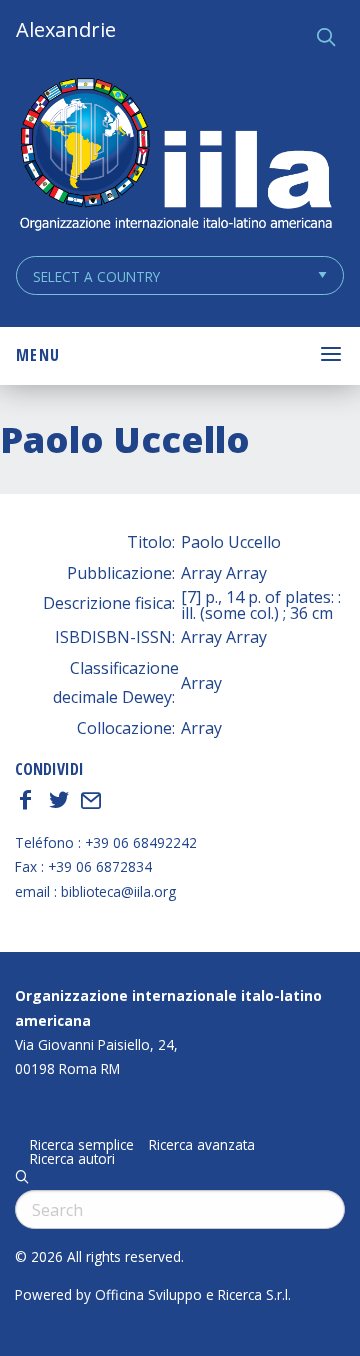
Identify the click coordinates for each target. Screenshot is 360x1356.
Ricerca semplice (82, 1145)
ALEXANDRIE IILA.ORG (175, 156)
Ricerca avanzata (202, 1145)
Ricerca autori (72, 1159)
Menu (38, 355)
